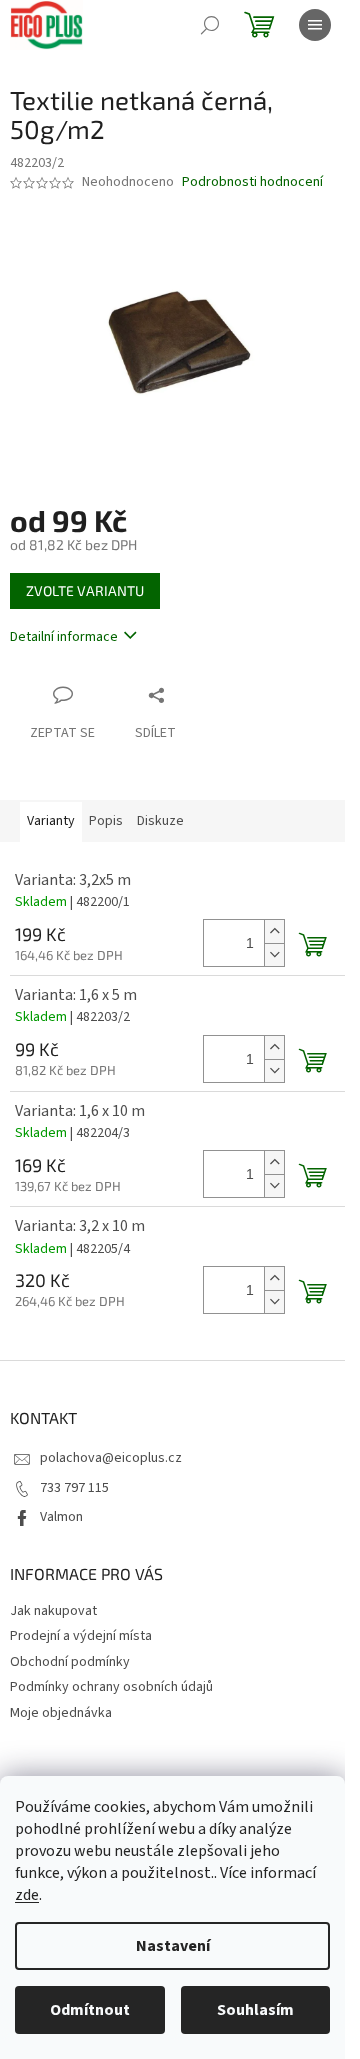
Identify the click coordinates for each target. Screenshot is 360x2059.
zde (27, 1895)
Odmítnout (90, 2010)
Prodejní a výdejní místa (81, 1636)
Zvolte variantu (85, 590)
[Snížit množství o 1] (274, 954)
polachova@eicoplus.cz (111, 1458)
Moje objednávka (61, 1713)
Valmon (61, 1517)
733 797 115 (74, 1488)
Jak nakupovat (53, 1611)
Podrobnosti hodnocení (252, 182)
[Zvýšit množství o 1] (274, 931)
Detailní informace (64, 637)
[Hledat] (210, 25)
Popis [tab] (106, 821)
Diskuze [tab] (160, 821)
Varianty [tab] (51, 821)
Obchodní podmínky (70, 1662)
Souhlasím (255, 2010)
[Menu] (315, 25)
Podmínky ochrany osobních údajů (111, 1687)
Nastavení (173, 1946)
